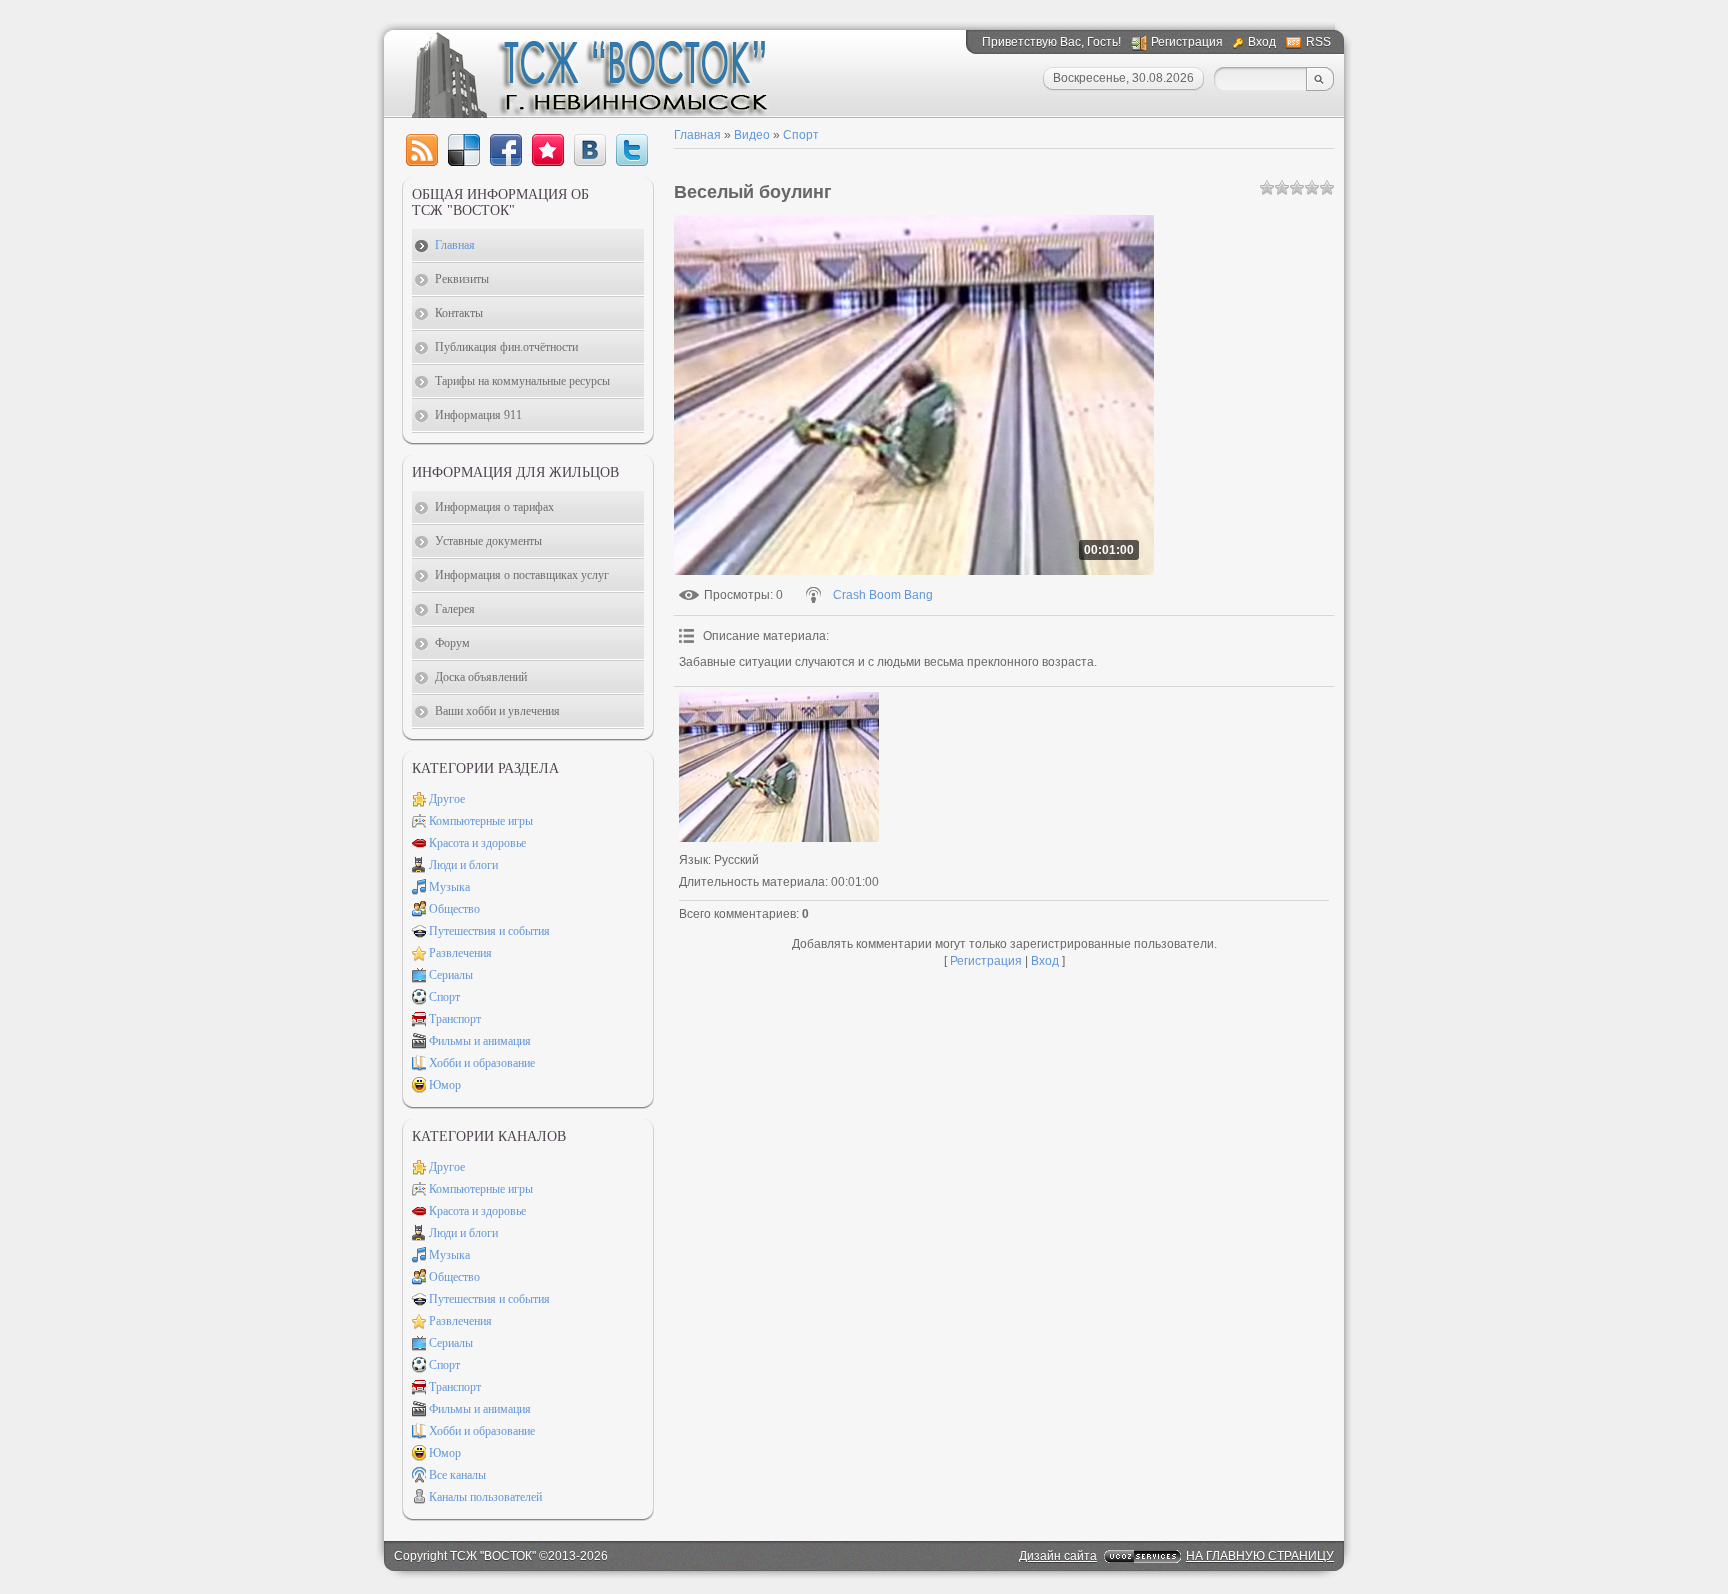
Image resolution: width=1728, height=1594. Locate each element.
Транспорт (455, 1019)
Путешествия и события (489, 931)
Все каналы (457, 1475)
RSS (1318, 42)
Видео (752, 135)
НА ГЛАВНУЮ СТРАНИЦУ (1260, 1556)
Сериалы (451, 975)
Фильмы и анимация (480, 1041)
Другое (447, 799)
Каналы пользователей (485, 1497)
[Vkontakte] (590, 150)
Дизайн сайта (1058, 1556)
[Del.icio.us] (464, 150)
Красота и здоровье (477, 843)
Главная (697, 135)
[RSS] (422, 150)
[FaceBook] (506, 150)
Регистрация (1187, 42)
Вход (1262, 42)
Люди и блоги (463, 865)
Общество (454, 909)
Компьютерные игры (481, 821)
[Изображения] (779, 767)
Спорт (801, 135)
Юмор (445, 1085)
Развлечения (460, 953)
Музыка (449, 887)
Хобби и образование (482, 1063)
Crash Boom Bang (883, 595)
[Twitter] (632, 150)
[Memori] (548, 150)
